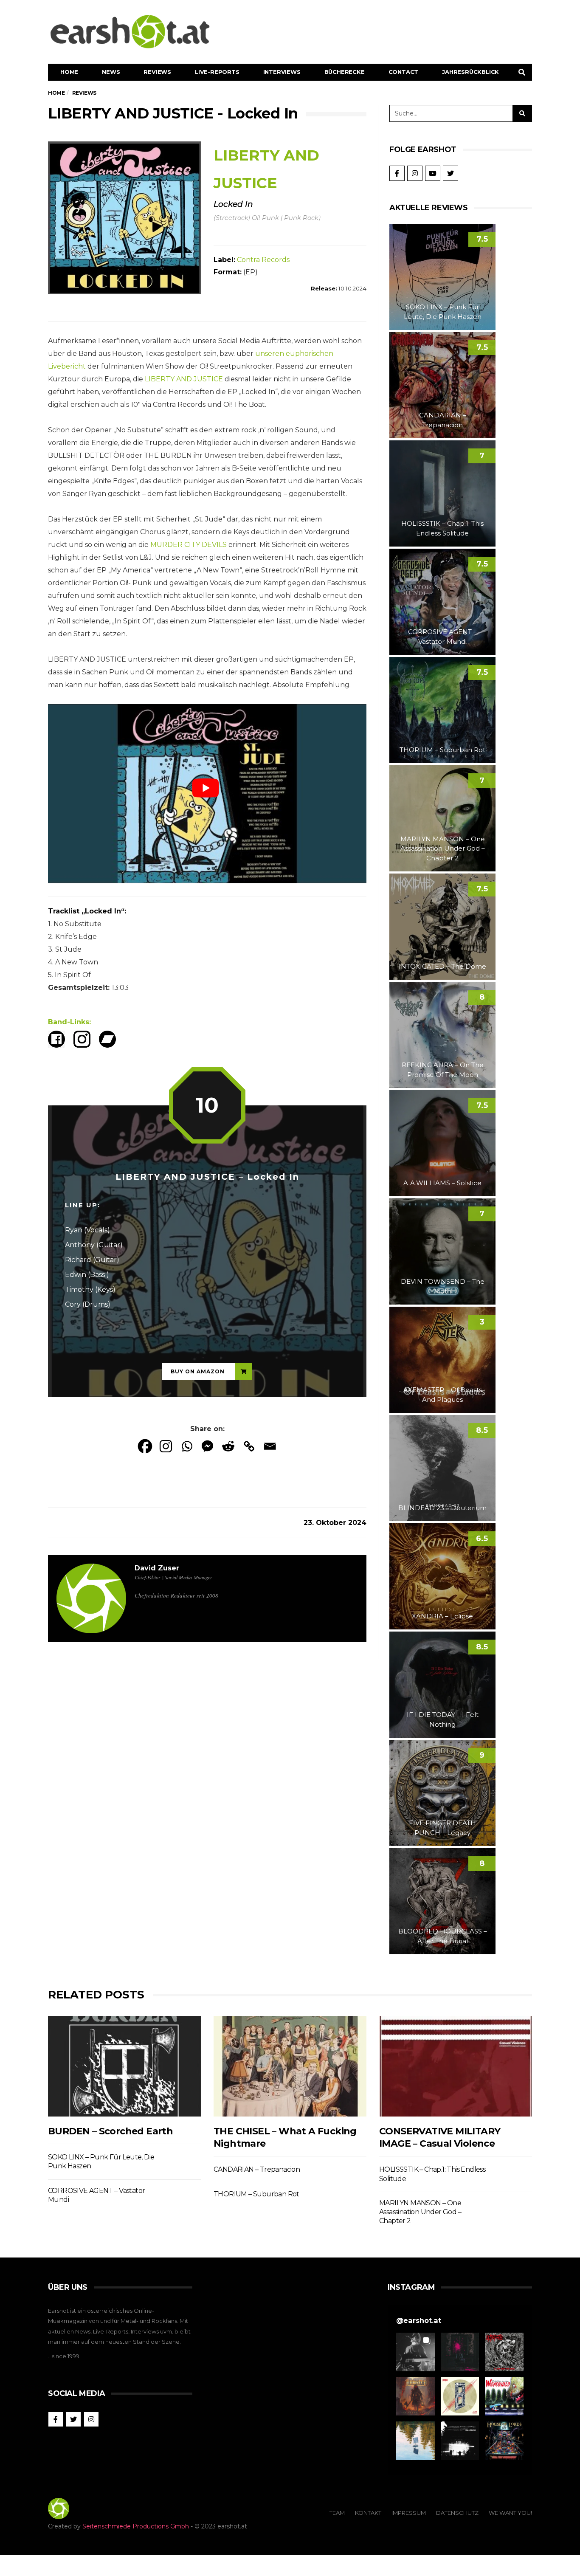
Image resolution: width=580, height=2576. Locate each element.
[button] (415, 2352)
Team (337, 2513)
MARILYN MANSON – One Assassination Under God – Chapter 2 (443, 848)
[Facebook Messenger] (207, 1446)
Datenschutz (457, 2513)
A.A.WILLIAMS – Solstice (442, 1183)
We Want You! (510, 2513)
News (111, 72)
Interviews (282, 72)
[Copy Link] (249, 1446)
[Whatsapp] (187, 1446)
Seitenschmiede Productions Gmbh (136, 2526)
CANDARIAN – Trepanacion (257, 2169)
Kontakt (368, 2513)
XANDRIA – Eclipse (442, 1616)
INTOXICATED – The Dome (442, 966)
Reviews (157, 72)
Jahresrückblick (470, 72)
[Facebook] (145, 1446)
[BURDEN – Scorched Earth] (124, 2066)
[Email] (270, 1446)
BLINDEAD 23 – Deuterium (442, 1508)
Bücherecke (345, 72)
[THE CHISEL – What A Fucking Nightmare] (290, 2066)
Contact (404, 72)
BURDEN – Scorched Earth (110, 2131)
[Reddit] (228, 1446)
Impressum (409, 2513)
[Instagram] (166, 1446)
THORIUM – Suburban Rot (442, 750)
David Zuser (157, 1568)
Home (69, 72)
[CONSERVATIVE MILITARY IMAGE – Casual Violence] (456, 2066)
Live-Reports (217, 72)
